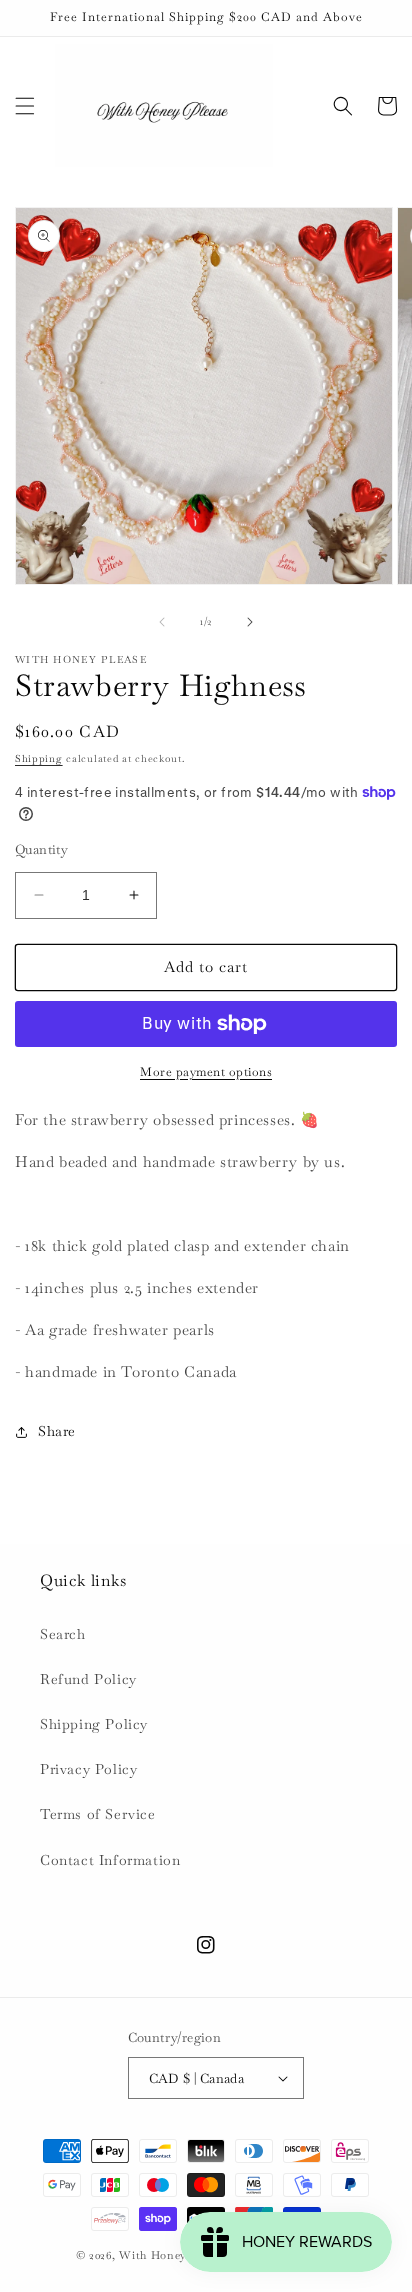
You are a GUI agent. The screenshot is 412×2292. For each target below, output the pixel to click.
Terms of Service (98, 1814)
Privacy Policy (88, 1769)
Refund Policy (88, 1679)
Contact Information (110, 1860)
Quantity (41, 849)
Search (63, 1634)
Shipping (39, 758)
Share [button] (57, 1431)
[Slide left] (162, 622)
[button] (25, 106)
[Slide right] (250, 622)
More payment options (206, 1072)
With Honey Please (171, 2255)
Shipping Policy (94, 1724)
